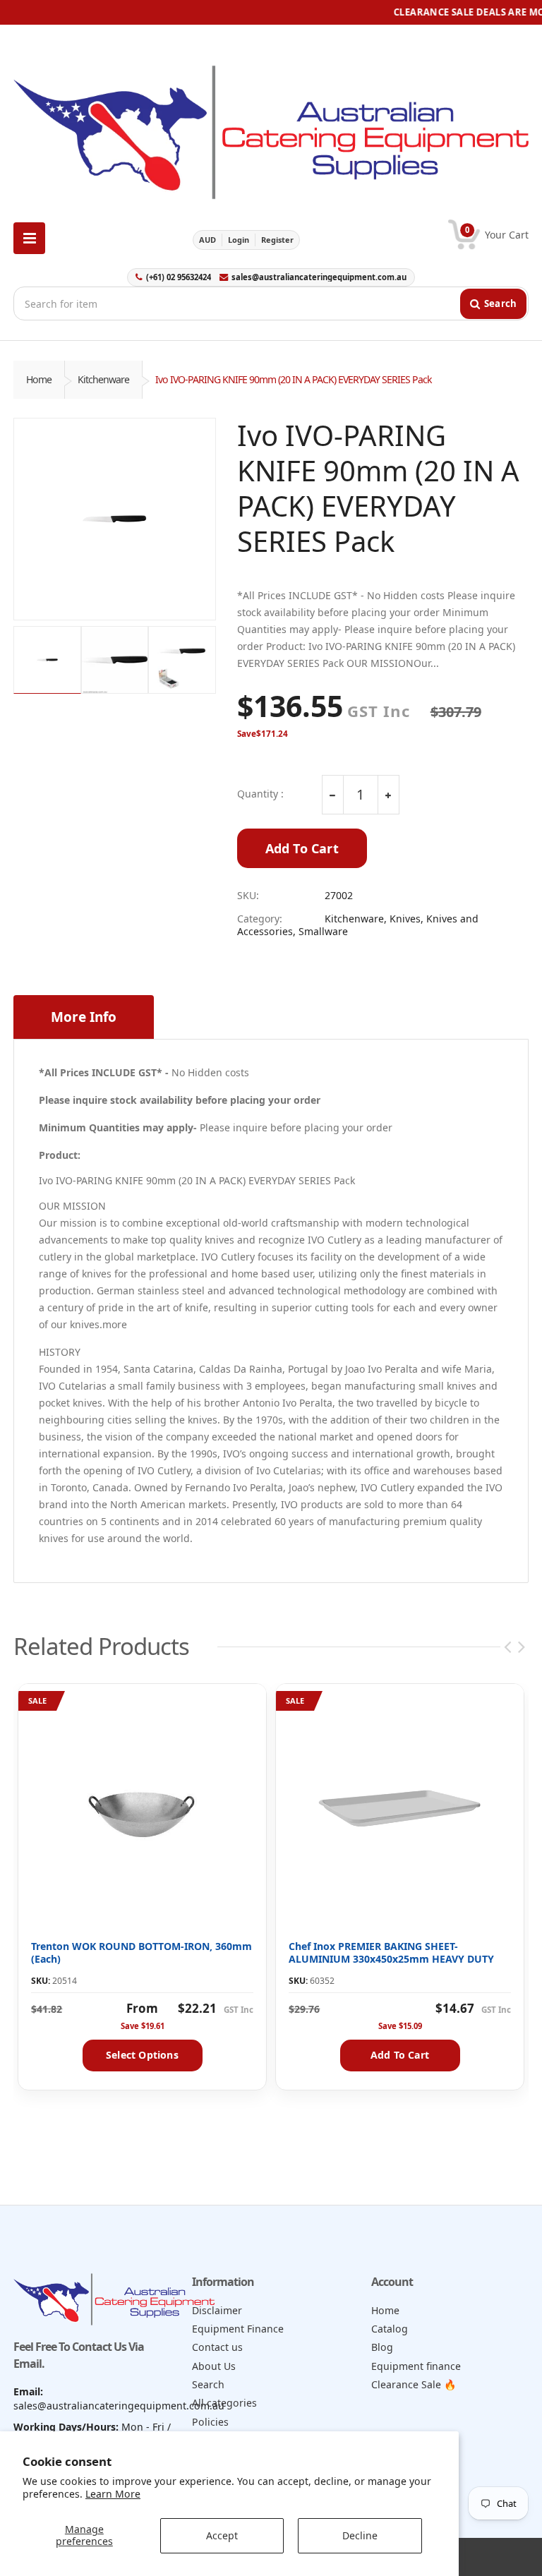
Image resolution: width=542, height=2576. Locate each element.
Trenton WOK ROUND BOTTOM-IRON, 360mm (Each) (141, 1952)
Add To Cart (302, 848)
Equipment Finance (238, 2329)
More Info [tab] (84, 1017)
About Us (214, 2366)
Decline (360, 2535)
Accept (222, 2535)
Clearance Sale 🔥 (414, 2384)
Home (39, 379)
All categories (224, 2403)
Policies (210, 2422)
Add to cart (400, 2055)
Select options (142, 2055)
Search (208, 2384)
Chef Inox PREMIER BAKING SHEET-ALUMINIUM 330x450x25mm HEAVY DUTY (391, 1952)
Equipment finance (416, 2366)
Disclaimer (217, 2310)
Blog (382, 2347)
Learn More (113, 2494)
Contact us (217, 2347)
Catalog (390, 2329)
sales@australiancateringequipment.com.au (319, 277)
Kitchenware (103, 379)
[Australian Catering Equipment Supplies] (271, 128)
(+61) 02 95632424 (179, 277)
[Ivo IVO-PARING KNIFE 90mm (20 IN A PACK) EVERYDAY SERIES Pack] (115, 519)
